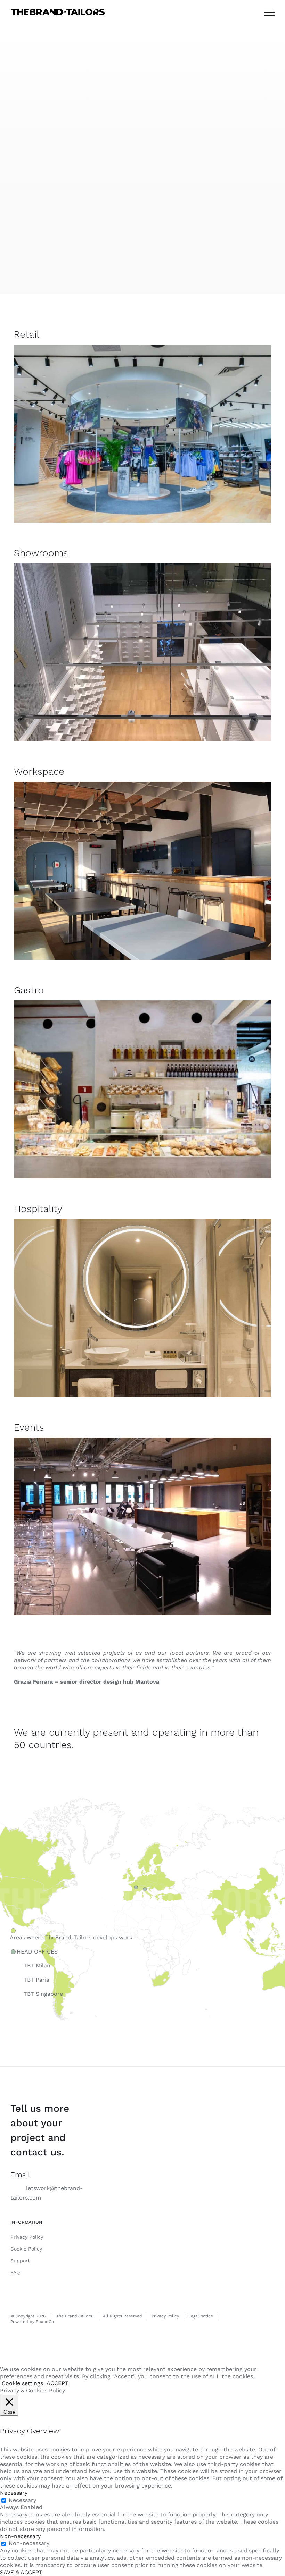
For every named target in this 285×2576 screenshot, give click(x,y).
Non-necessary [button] (20, 2536)
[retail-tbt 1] (142, 348)
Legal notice (201, 2316)
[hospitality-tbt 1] (142, 1222)
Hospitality (38, 1209)
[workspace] (142, 784)
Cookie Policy (26, 2249)
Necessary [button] (14, 2493)
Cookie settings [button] (22, 2383)
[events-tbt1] (142, 1440)
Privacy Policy (27, 2237)
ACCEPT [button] (58, 2383)
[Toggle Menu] (269, 13)
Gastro (29, 990)
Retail (27, 334)
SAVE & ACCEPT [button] (21, 2572)
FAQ (15, 2272)
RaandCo (45, 2322)
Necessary (22, 2500)
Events (29, 1427)
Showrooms (41, 553)
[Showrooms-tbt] (142, 566)
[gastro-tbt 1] (142, 1003)
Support (20, 2261)
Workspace (39, 772)
